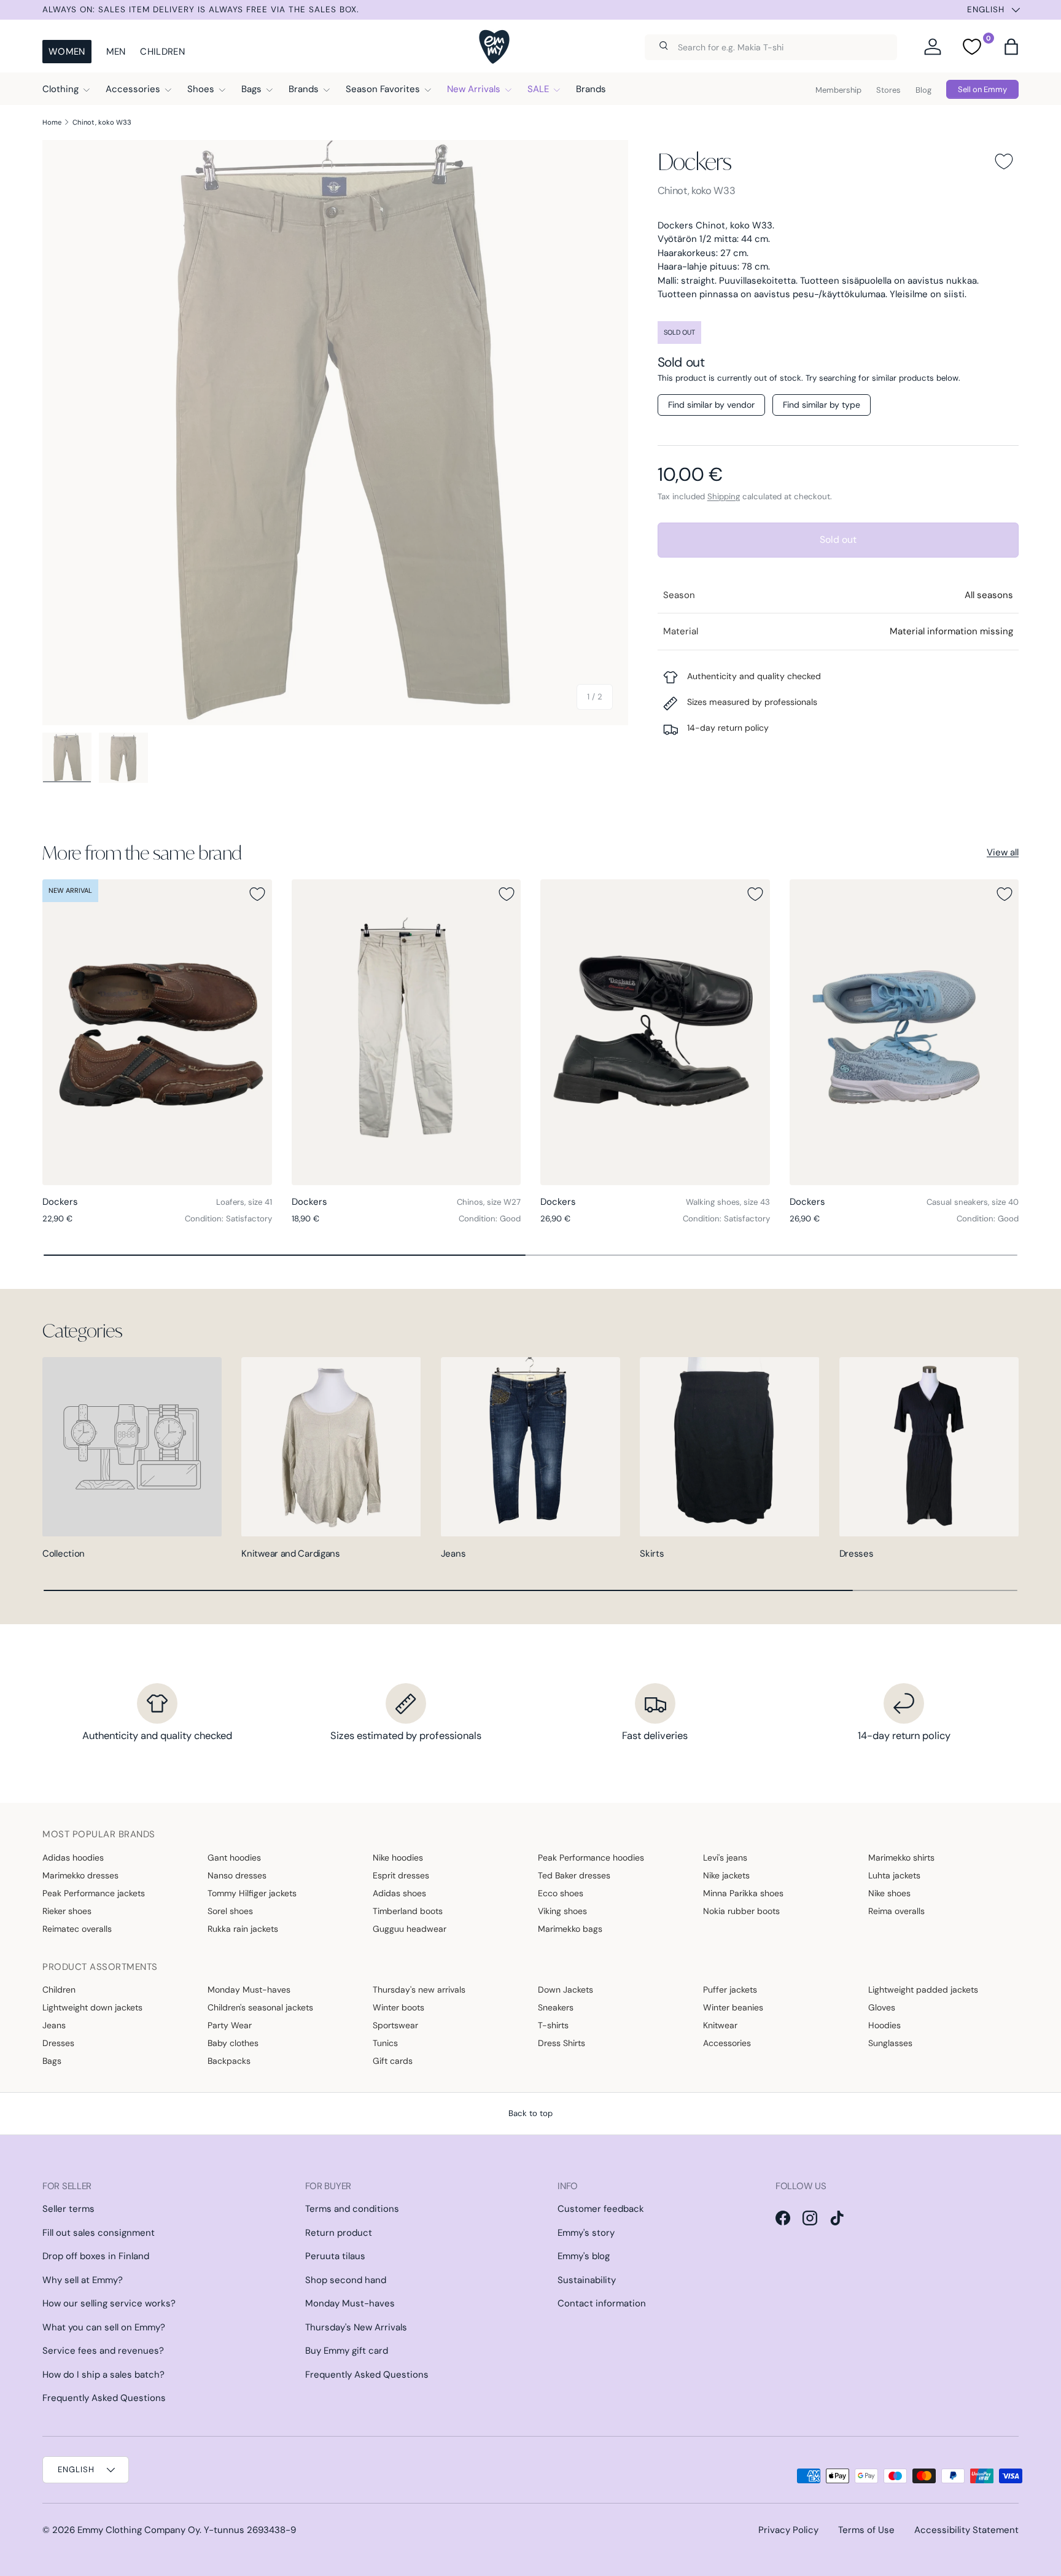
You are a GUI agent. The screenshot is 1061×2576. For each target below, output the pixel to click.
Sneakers (556, 2007)
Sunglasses (890, 2043)
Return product (339, 2233)
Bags (251, 89)
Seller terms (68, 2209)
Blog (923, 90)
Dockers (695, 161)
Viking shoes (562, 1911)
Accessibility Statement (966, 2530)
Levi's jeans (725, 1858)
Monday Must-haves (249, 1990)
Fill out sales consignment (99, 2233)
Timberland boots (408, 1911)
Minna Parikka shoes (743, 1893)
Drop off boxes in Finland (96, 2256)
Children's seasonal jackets (260, 2007)
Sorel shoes (230, 1911)
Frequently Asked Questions (104, 2398)
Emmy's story (586, 2233)
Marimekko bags (570, 1929)
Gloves (882, 2007)
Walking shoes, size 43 (728, 1202)
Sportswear (395, 2025)
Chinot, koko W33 (102, 122)
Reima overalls (896, 1911)
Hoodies (884, 2025)
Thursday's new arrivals (419, 1990)
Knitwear (720, 2025)
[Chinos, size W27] (406, 1032)
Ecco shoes (561, 1893)
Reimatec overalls (77, 1929)
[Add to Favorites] (1004, 161)
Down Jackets (565, 1990)
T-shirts (553, 2025)
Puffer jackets (730, 1990)
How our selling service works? (109, 2303)
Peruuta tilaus (335, 2256)
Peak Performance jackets (94, 1893)
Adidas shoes (399, 1893)
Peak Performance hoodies (591, 1858)
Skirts (652, 1554)
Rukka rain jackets (243, 1929)
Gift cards (393, 2061)
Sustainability (587, 2280)
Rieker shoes (67, 1911)
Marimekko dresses (80, 1875)
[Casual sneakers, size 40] (904, 1032)
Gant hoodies (234, 1858)
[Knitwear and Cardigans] (331, 1447)
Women (67, 52)
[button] (1011, 47)
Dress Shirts (562, 2043)
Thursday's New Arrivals (356, 2327)
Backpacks (229, 2061)
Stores (888, 90)
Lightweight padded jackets (923, 1990)
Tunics (385, 2043)
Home (52, 122)
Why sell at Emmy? (83, 2280)
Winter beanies (733, 2007)
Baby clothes (233, 2043)
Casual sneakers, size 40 (973, 1202)
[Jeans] (530, 1447)
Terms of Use (866, 2530)
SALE (538, 89)
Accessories (133, 89)
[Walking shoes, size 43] (655, 1032)
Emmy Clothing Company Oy (138, 2530)
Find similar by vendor (711, 405)
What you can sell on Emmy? (104, 2327)
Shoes (201, 89)
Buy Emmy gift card (347, 2351)
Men (116, 52)
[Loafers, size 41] (157, 1032)
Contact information (602, 2303)
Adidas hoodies (73, 1858)
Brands (304, 89)
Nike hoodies (398, 1858)
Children (162, 52)
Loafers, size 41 (244, 1202)
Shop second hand (346, 2280)
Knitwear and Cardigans (290, 1554)
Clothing (60, 89)
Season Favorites (383, 89)
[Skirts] (729, 1447)
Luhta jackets (894, 1875)
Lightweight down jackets (92, 2007)
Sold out (838, 539)
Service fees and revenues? (103, 2351)
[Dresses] (929, 1447)
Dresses (857, 1554)
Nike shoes (889, 1893)
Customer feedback (601, 2209)
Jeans (453, 1554)
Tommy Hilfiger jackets (252, 1893)
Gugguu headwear (410, 1929)
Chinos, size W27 (489, 1202)
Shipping (724, 496)
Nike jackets (726, 1875)
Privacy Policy (788, 2530)
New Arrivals (474, 89)
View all (1003, 852)
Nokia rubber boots (741, 1911)
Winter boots (398, 2007)
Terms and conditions (352, 2209)
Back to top (530, 2113)
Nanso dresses (237, 1875)
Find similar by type (822, 405)
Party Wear (230, 2025)
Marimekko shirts (901, 1858)
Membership (838, 90)
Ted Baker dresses (574, 1875)
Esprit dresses (401, 1875)
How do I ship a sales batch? (103, 2375)
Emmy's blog (584, 2256)
